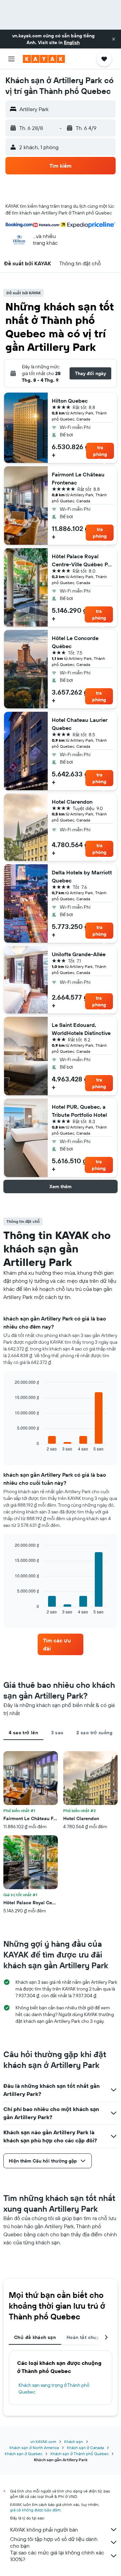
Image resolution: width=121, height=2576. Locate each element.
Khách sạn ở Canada (85, 2448)
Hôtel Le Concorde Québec (75, 642)
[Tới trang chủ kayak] (44, 59)
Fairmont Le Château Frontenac (78, 478)
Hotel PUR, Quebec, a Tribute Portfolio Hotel (79, 1111)
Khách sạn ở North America (34, 2448)
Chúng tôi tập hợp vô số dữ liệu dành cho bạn (54, 2542)
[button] (114, 39)
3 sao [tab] (57, 1733)
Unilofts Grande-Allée (79, 954)
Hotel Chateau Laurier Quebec (80, 724)
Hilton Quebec (70, 401)
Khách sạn (74, 2441)
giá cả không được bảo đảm (35, 2510)
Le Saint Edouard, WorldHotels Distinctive (81, 1029)
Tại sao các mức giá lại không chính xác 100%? (57, 2556)
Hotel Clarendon (72, 802)
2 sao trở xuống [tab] (94, 1733)
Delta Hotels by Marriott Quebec (82, 876)
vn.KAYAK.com (43, 2441)
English (72, 42)
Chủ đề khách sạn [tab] (35, 2337)
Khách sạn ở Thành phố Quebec (79, 2454)
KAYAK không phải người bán (44, 2530)
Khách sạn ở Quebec (24, 2454)
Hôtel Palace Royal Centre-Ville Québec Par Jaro (82, 561)
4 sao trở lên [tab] (23, 1733)
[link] (61, 1644)
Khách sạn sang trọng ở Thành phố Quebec (54, 2388)
